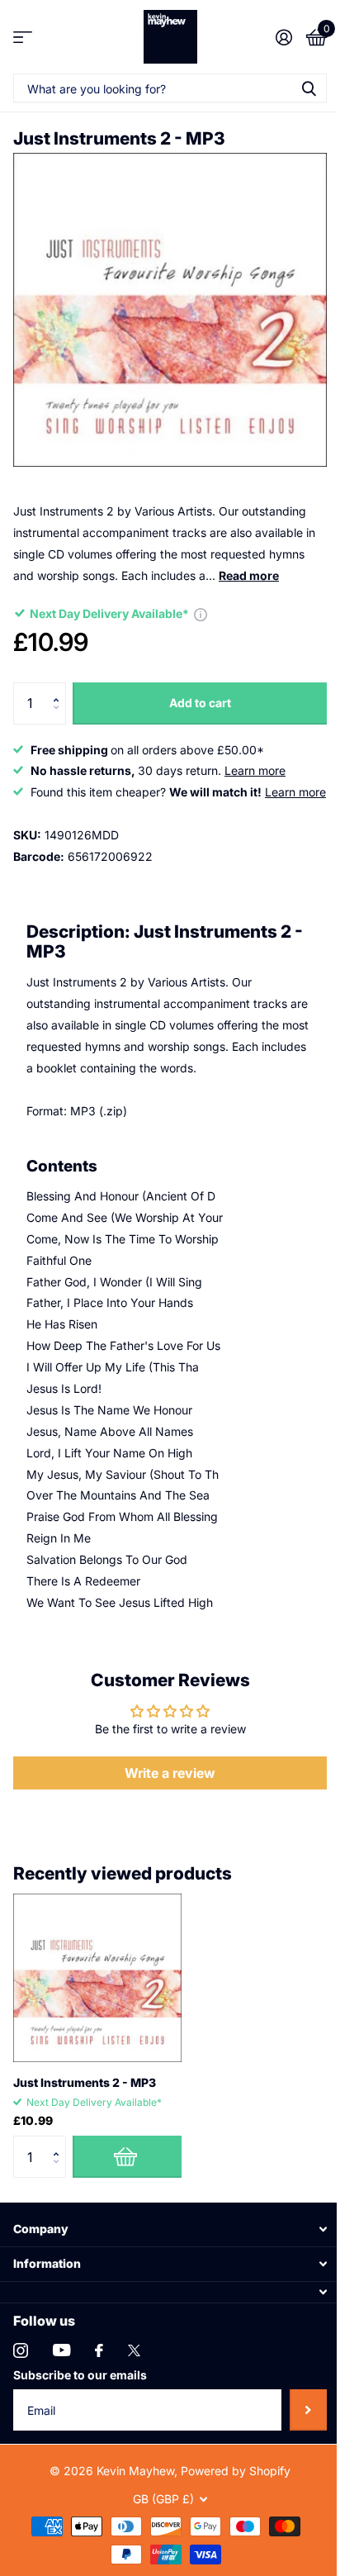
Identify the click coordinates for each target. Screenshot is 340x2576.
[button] (60, 689)
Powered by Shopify (236, 2471)
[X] (134, 2350)
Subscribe (308, 2410)
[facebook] (99, 2350)
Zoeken (309, 88)
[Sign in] (283, 37)
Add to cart (200, 703)
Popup (201, 613)
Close (170, 2229)
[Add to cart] (127, 2156)
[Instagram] (21, 2350)
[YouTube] (61, 2350)
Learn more (255, 770)
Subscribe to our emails (80, 2375)
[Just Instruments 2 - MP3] (97, 1978)
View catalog (23, 37)
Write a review (170, 1773)
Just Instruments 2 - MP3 (85, 2082)
